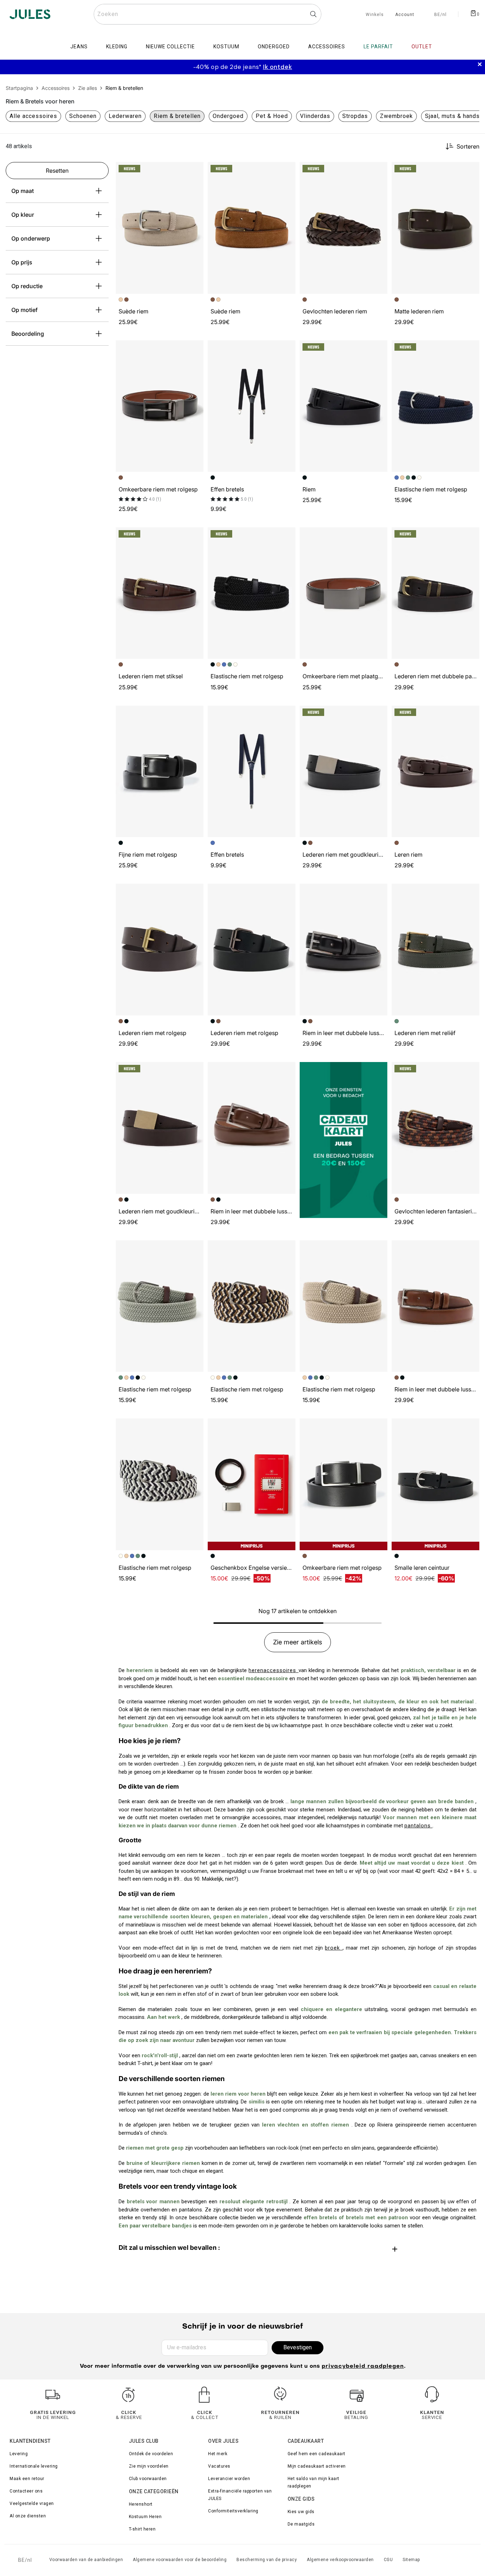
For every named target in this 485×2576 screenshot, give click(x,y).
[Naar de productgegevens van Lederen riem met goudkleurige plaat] (344, 772)
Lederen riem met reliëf (425, 1033)
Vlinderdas (315, 116)
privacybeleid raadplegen (363, 2367)
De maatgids (301, 2524)
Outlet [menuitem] (422, 47)
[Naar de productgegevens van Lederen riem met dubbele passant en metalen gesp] (435, 593)
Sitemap (411, 2560)
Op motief (24, 310)
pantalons (418, 1826)
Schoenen (83, 116)
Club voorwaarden (148, 2479)
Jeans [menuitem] (79, 47)
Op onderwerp (31, 238)
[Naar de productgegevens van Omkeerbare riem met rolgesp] (160, 406)
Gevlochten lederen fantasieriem (437, 1211)
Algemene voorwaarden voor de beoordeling (180, 2560)
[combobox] (208, 14)
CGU (388, 2560)
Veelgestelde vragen (32, 2504)
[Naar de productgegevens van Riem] (344, 406)
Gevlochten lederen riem (335, 311)
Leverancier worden (229, 2479)
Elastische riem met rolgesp (431, 489)
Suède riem (133, 311)
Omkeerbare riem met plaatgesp (345, 676)
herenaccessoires (273, 1670)
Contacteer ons (26, 2491)
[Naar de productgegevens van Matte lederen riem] (435, 228)
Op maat (23, 191)
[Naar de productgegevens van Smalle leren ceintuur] (435, 1484)
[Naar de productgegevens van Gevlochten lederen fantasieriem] (435, 1128)
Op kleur (23, 215)
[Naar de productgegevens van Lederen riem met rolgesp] (160, 950)
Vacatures (219, 2466)
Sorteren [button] (468, 146)
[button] (195, 171)
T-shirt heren (142, 2529)
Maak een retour (27, 2479)
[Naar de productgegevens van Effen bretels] (252, 406)
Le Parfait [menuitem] (378, 47)
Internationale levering (34, 2466)
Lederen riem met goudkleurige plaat (351, 855)
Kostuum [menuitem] (226, 47)
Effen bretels (227, 489)
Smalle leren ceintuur (422, 1568)
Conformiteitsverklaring (233, 2511)
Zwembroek (396, 116)
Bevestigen (298, 2347)
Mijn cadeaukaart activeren (317, 2466)
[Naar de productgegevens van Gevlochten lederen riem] (344, 228)
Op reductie (27, 286)
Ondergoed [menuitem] (274, 47)
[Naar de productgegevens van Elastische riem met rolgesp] (435, 406)
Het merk (218, 2454)
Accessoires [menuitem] (327, 47)
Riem (309, 489)
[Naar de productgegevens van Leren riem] (435, 772)
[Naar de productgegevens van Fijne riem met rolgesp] (160, 772)
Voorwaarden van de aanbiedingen (86, 2560)
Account (405, 15)
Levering (19, 2454)
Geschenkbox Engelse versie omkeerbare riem (272, 1568)
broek (334, 1948)
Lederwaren (125, 116)
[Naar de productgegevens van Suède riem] (160, 228)
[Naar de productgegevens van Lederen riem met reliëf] (435, 950)
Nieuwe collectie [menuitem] (170, 47)
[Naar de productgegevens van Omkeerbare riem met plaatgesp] (344, 593)
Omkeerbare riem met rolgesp (158, 489)
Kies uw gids (301, 2512)
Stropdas (355, 116)
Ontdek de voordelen (151, 2454)
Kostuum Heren (145, 2517)
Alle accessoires (33, 116)
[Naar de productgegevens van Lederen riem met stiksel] (160, 593)
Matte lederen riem (419, 311)
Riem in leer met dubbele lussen (344, 1033)
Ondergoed (228, 116)
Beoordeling (28, 334)
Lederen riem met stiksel (151, 676)
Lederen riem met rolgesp (152, 1033)
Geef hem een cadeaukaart (317, 2454)
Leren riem (408, 855)
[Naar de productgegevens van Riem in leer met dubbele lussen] (344, 950)
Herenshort (141, 2504)
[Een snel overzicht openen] (195, 171)
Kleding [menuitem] (117, 47)
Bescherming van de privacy (267, 2560)
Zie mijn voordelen (149, 2466)
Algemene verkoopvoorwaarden (340, 2560)
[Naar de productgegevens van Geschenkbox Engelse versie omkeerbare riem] (252, 1484)
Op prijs (22, 262)
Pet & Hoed (272, 116)
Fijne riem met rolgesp (148, 855)
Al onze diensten (28, 2516)
